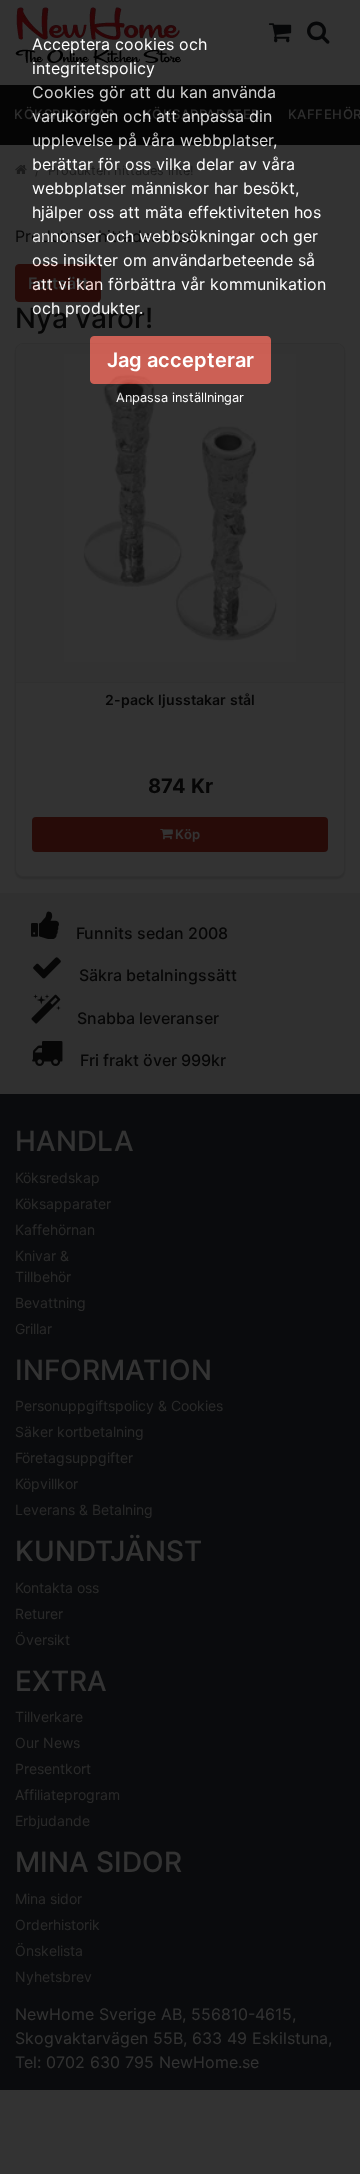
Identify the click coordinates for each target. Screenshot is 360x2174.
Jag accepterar (180, 360)
